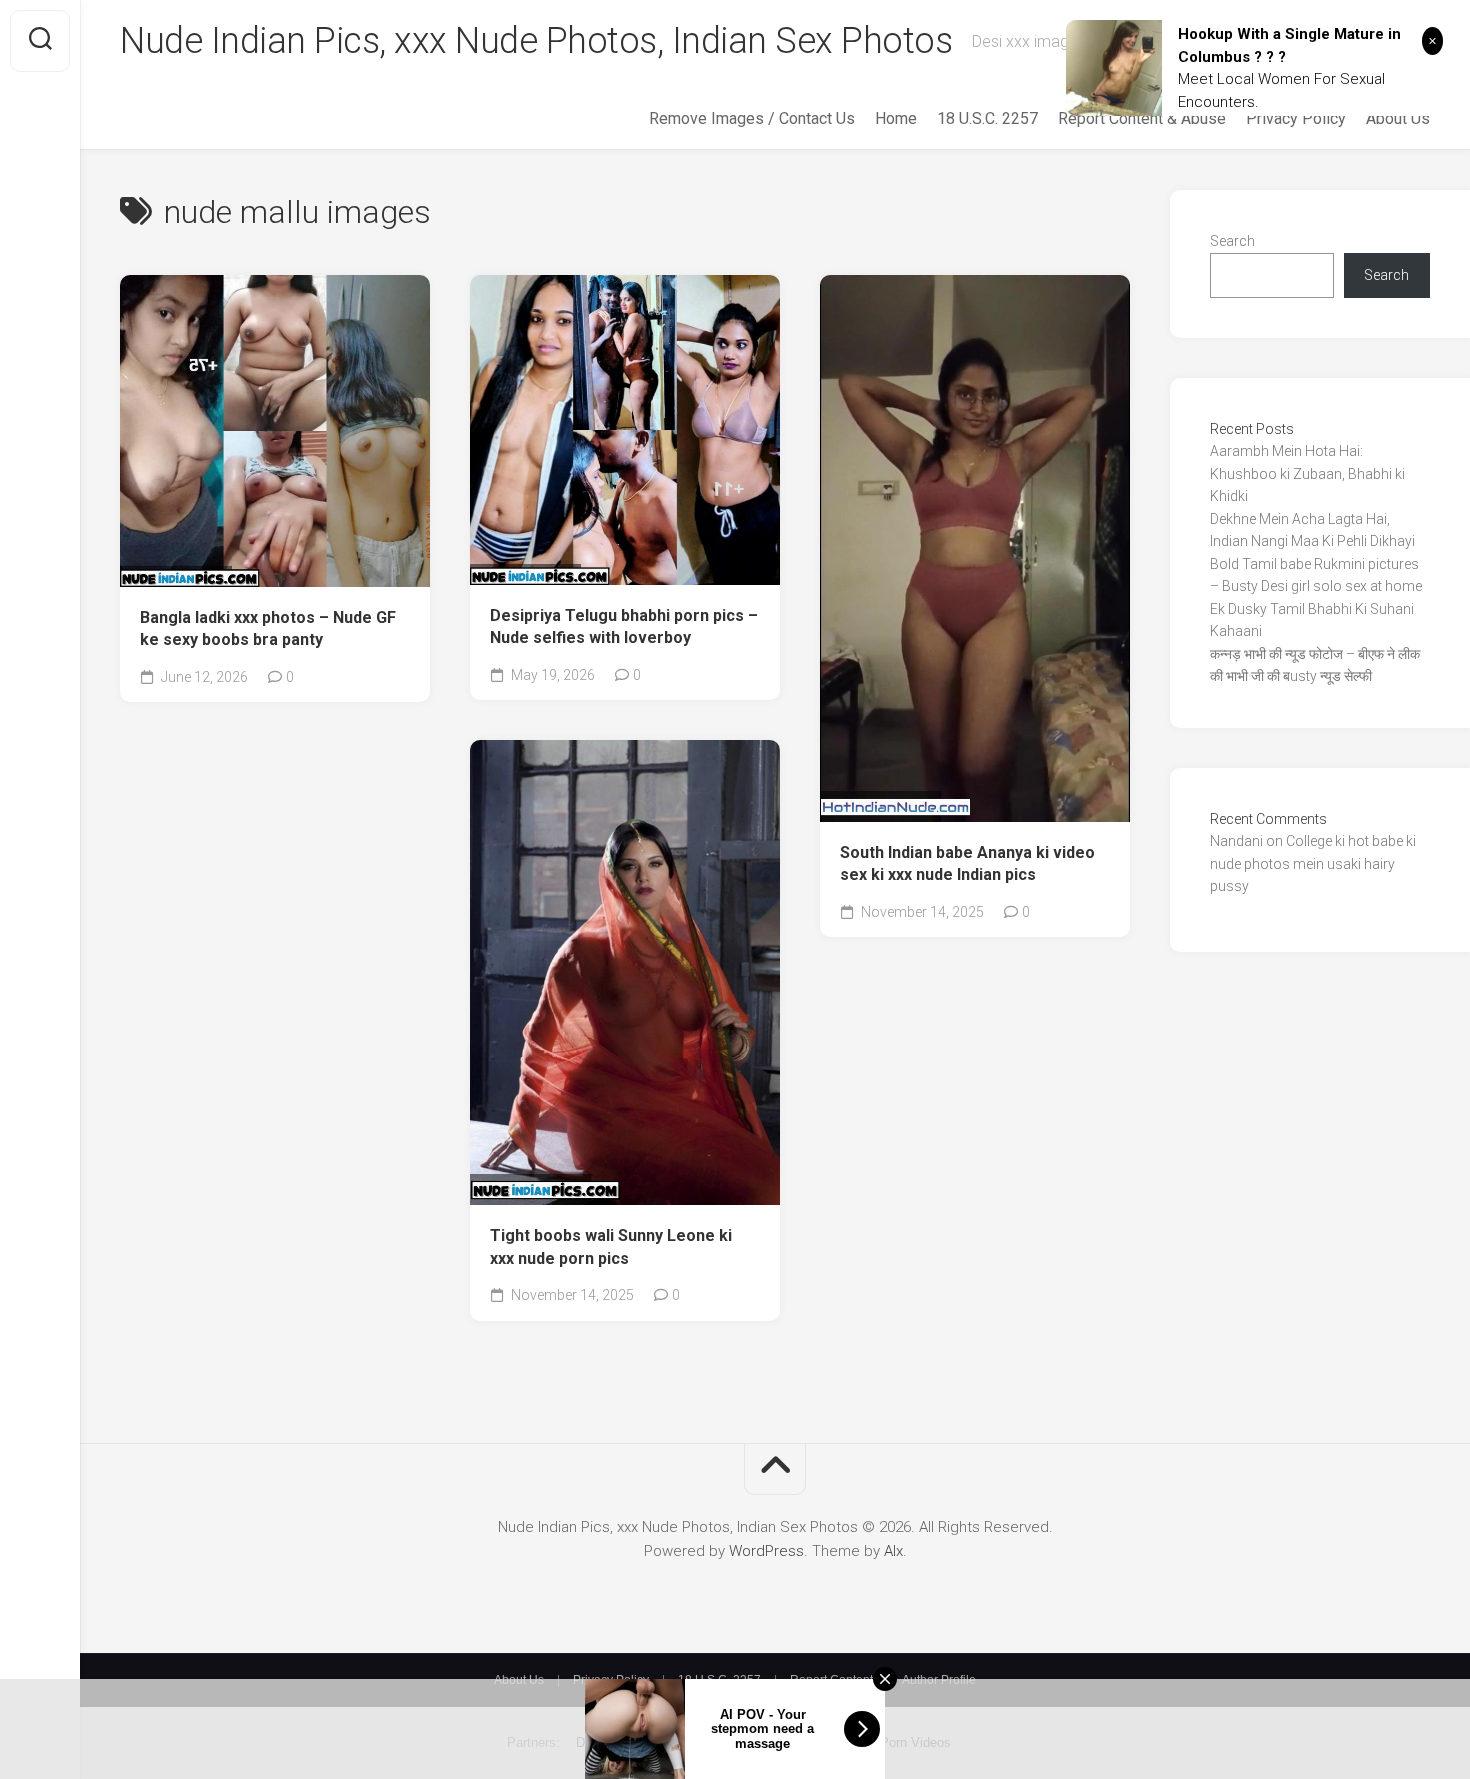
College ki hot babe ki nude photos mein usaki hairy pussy (1313, 863)
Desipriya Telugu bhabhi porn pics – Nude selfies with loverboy (624, 627)
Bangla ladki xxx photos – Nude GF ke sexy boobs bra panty (268, 629)
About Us (1398, 118)
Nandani (1236, 841)
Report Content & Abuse (1142, 118)
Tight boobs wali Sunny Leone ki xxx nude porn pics (611, 1247)
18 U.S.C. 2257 (987, 118)
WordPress (766, 1551)
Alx (893, 1551)
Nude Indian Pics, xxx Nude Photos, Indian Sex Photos (536, 41)
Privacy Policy (1296, 118)
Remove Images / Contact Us (752, 118)
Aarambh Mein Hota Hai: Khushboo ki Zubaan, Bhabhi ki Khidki (1307, 473)
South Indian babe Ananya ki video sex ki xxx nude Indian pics (967, 864)
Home (896, 118)
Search (1232, 241)
